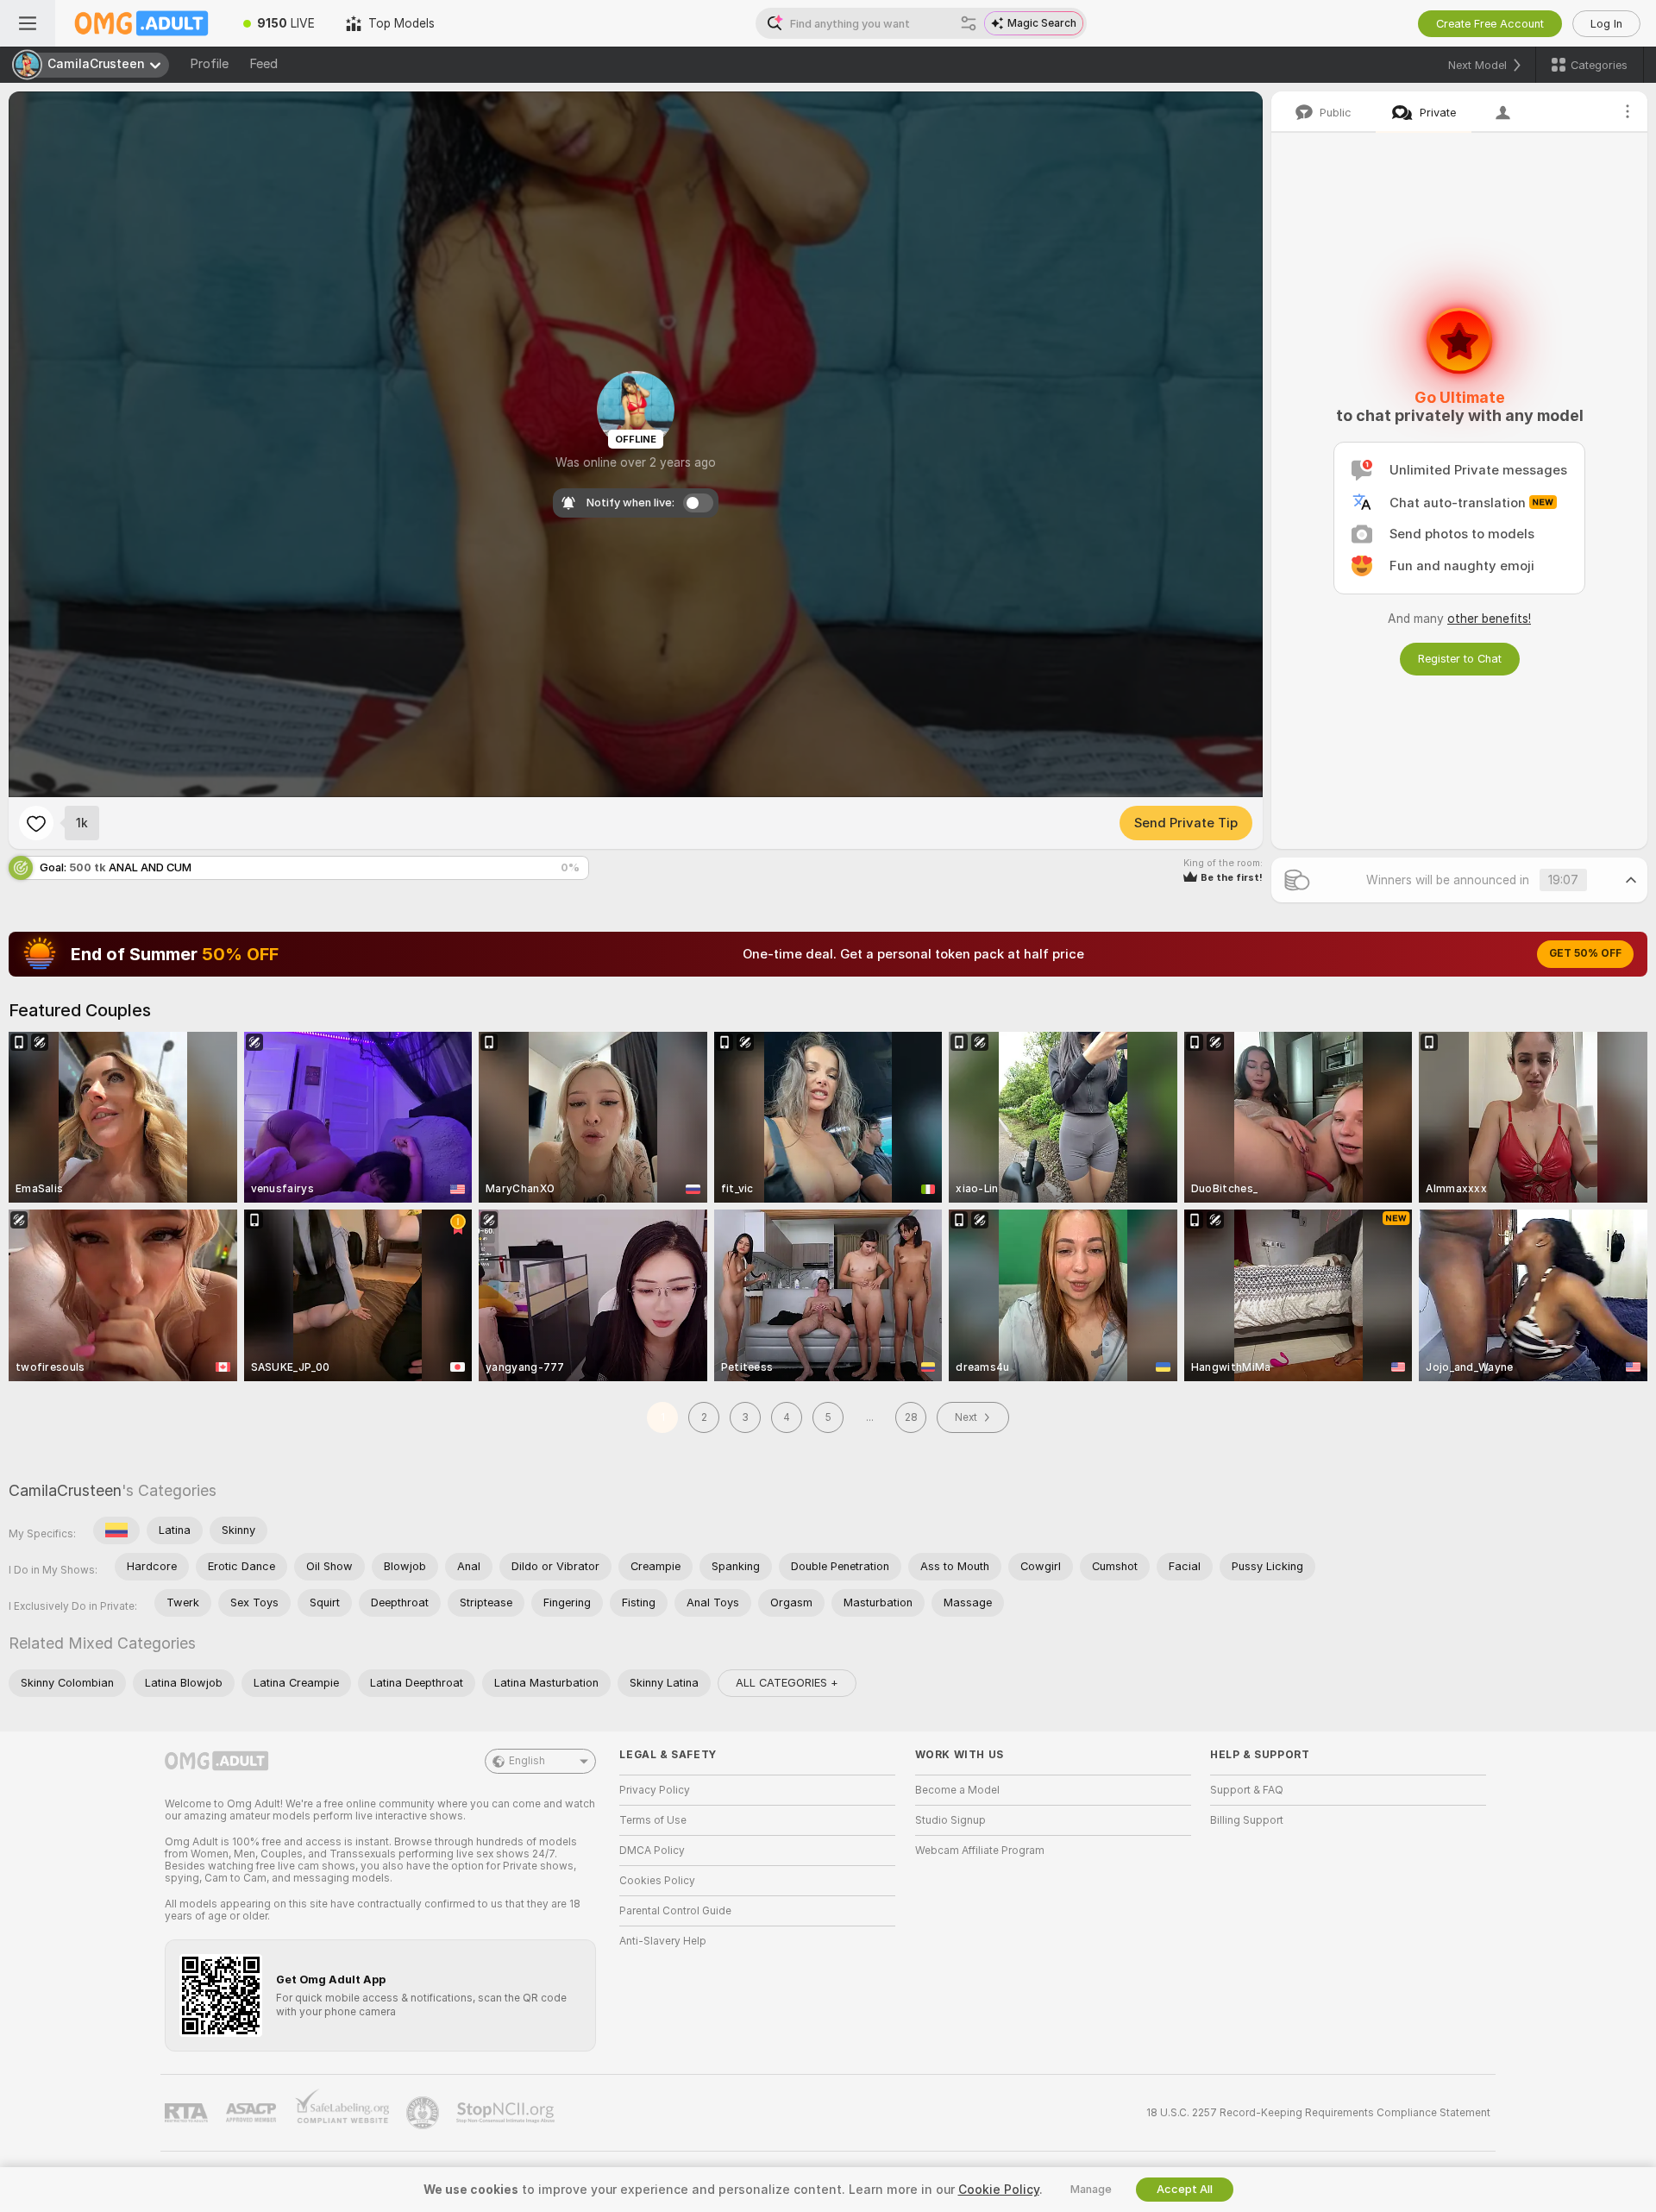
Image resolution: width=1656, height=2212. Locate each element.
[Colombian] (116, 1530)
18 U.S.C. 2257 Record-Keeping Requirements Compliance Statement (1318, 2113)
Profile (209, 64)
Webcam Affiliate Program (980, 1851)
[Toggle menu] (28, 23)
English (527, 1761)
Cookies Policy (657, 1881)
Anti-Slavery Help (663, 1941)
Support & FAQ (1247, 1790)
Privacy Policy (655, 1790)
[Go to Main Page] (141, 23)
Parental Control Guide (675, 1911)
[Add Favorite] (36, 823)
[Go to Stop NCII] (507, 2113)
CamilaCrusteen (65, 1490)
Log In (1606, 24)
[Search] (969, 23)
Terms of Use (653, 1820)
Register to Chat (1460, 659)
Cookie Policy (999, 2190)
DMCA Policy (652, 1851)
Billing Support (1247, 1820)
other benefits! (1489, 619)
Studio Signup (950, 1820)
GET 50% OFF (1585, 953)
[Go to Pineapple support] (424, 2113)
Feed (263, 64)
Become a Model (957, 1790)
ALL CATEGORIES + (787, 1683)
